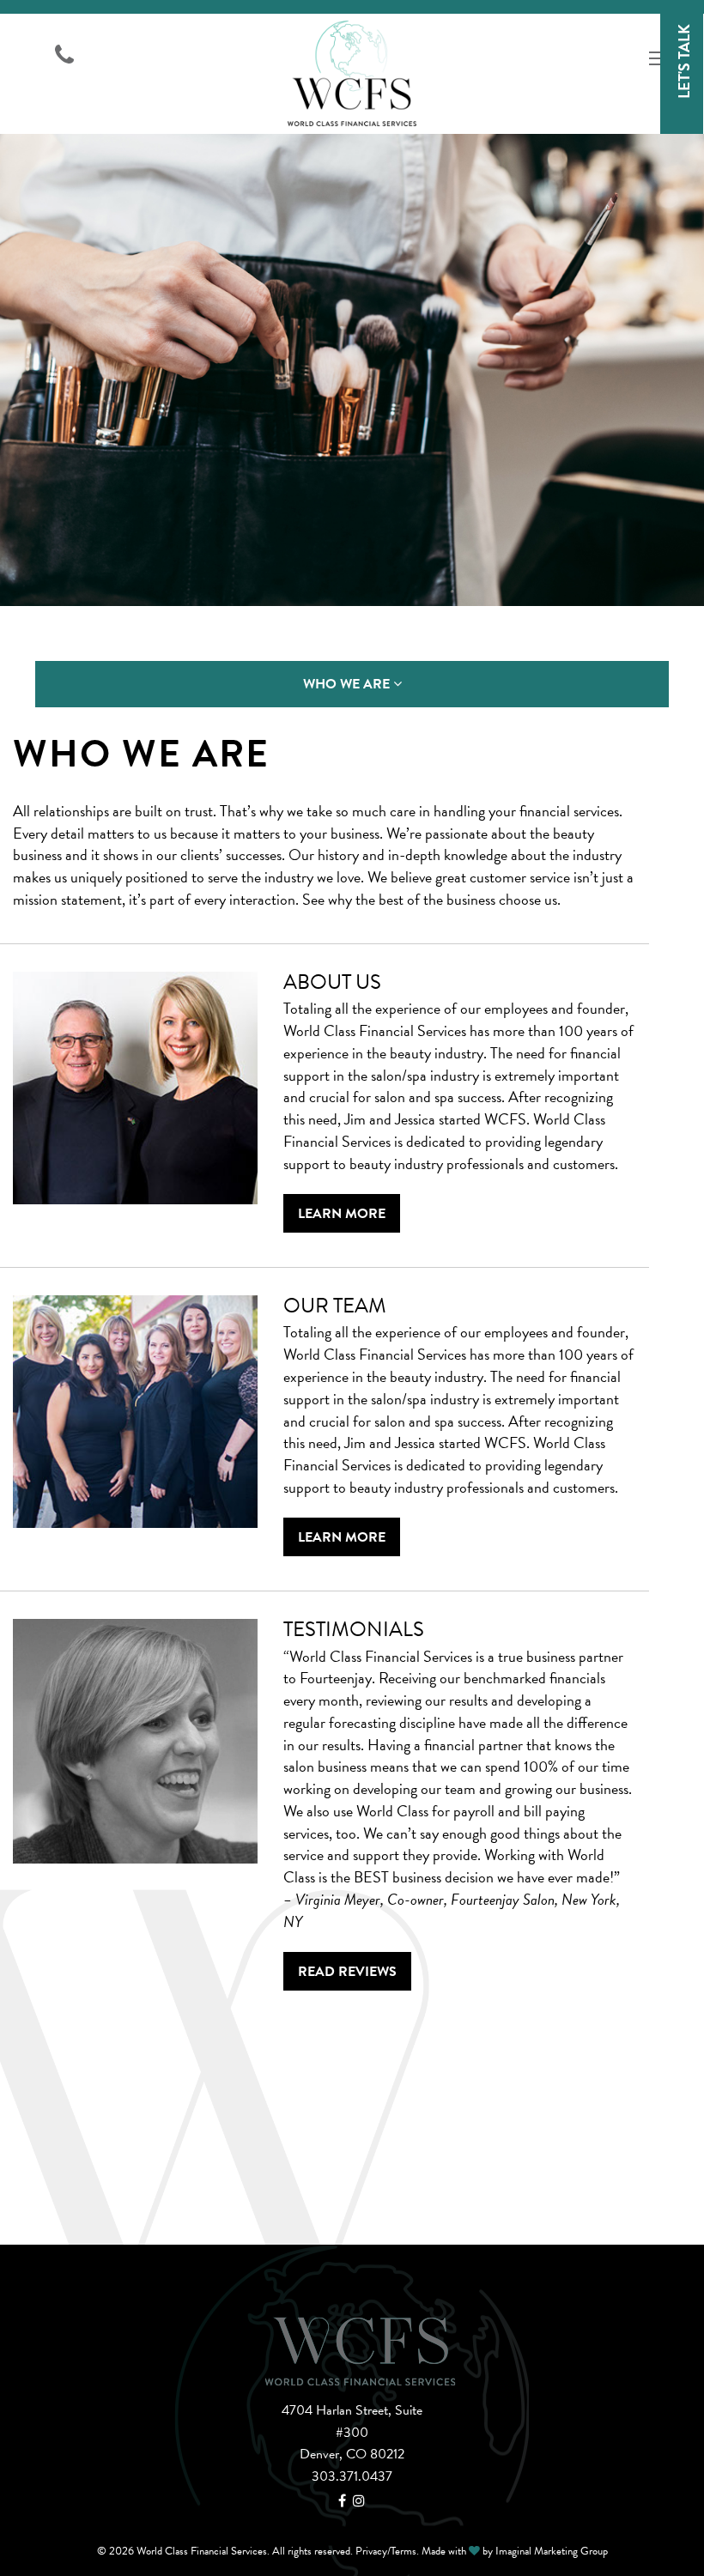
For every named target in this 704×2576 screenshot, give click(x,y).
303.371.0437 (352, 2476)
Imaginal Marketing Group (552, 2551)
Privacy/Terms (386, 2551)
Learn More (342, 1214)
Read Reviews (347, 1972)
